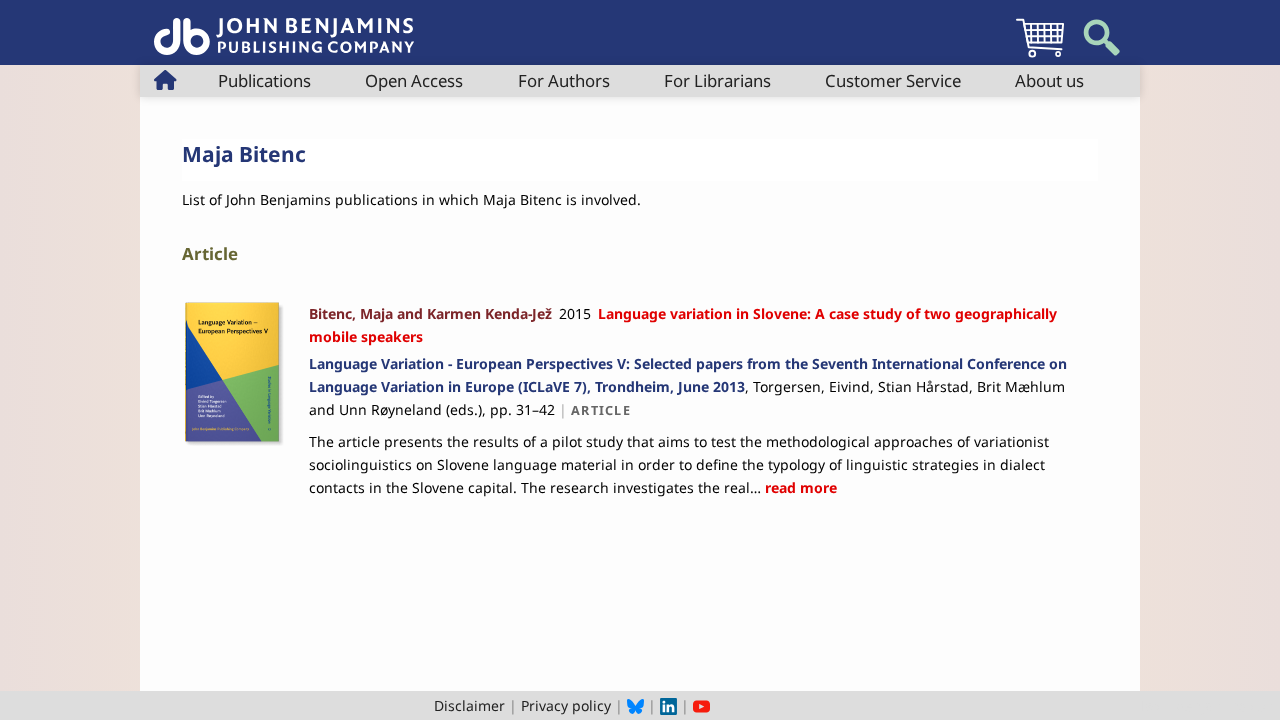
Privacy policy (566, 705)
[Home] (284, 25)
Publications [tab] (264, 80)
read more (799, 487)
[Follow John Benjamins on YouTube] (701, 705)
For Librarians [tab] (717, 80)
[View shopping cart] (1040, 56)
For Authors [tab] (564, 80)
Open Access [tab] (414, 80)
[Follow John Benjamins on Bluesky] (635, 705)
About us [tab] (1049, 80)
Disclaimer (469, 705)
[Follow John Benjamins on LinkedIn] (668, 705)
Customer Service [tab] (893, 80)
